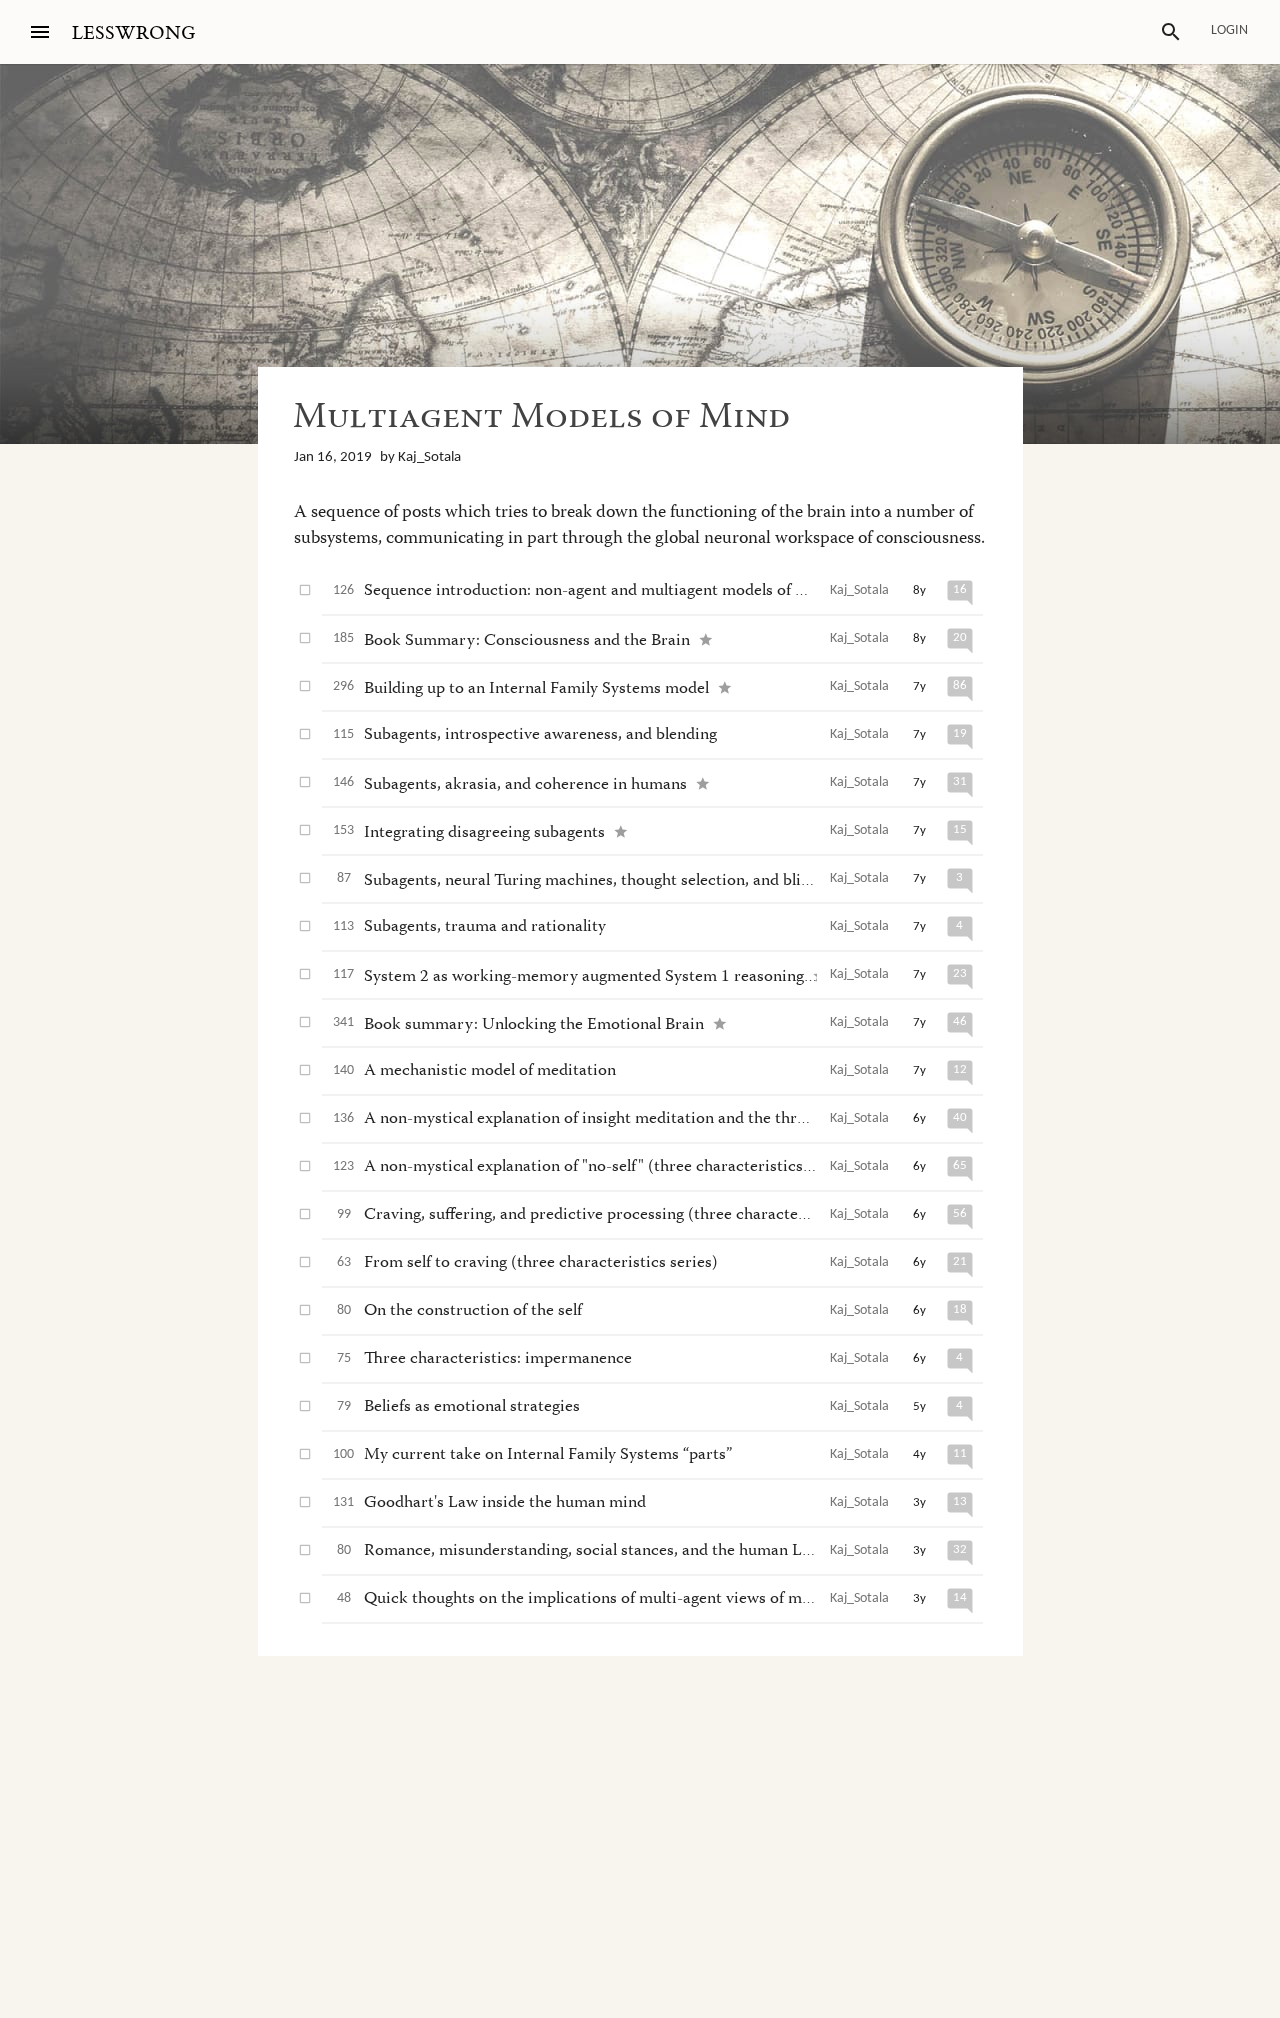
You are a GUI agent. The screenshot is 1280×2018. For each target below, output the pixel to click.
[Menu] (40, 32)
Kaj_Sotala (429, 457)
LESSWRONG (133, 33)
